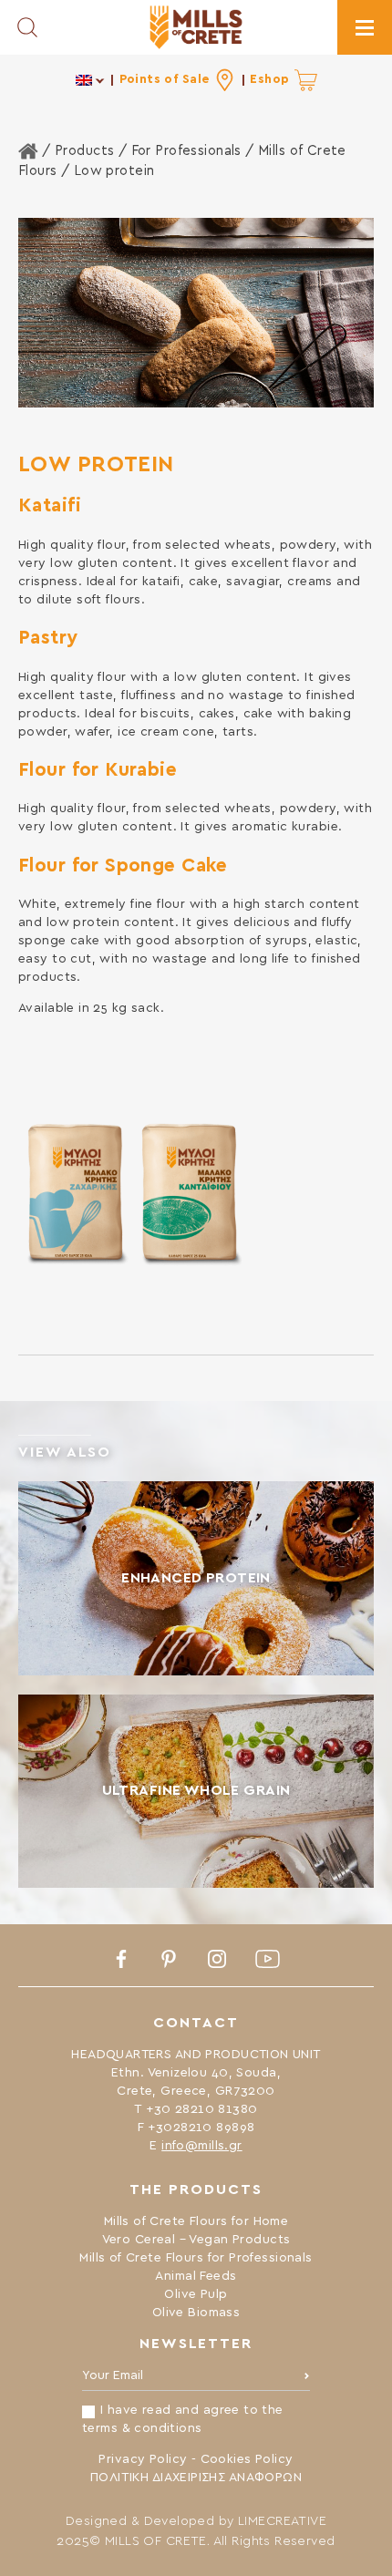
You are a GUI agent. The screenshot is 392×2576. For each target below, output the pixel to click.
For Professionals (186, 151)
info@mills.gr (201, 2146)
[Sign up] (307, 2380)
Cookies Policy (247, 2459)
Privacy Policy (143, 2459)
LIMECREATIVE (282, 2521)
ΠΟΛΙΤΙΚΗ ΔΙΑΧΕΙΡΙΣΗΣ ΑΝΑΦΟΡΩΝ (196, 2478)
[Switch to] (91, 80)
